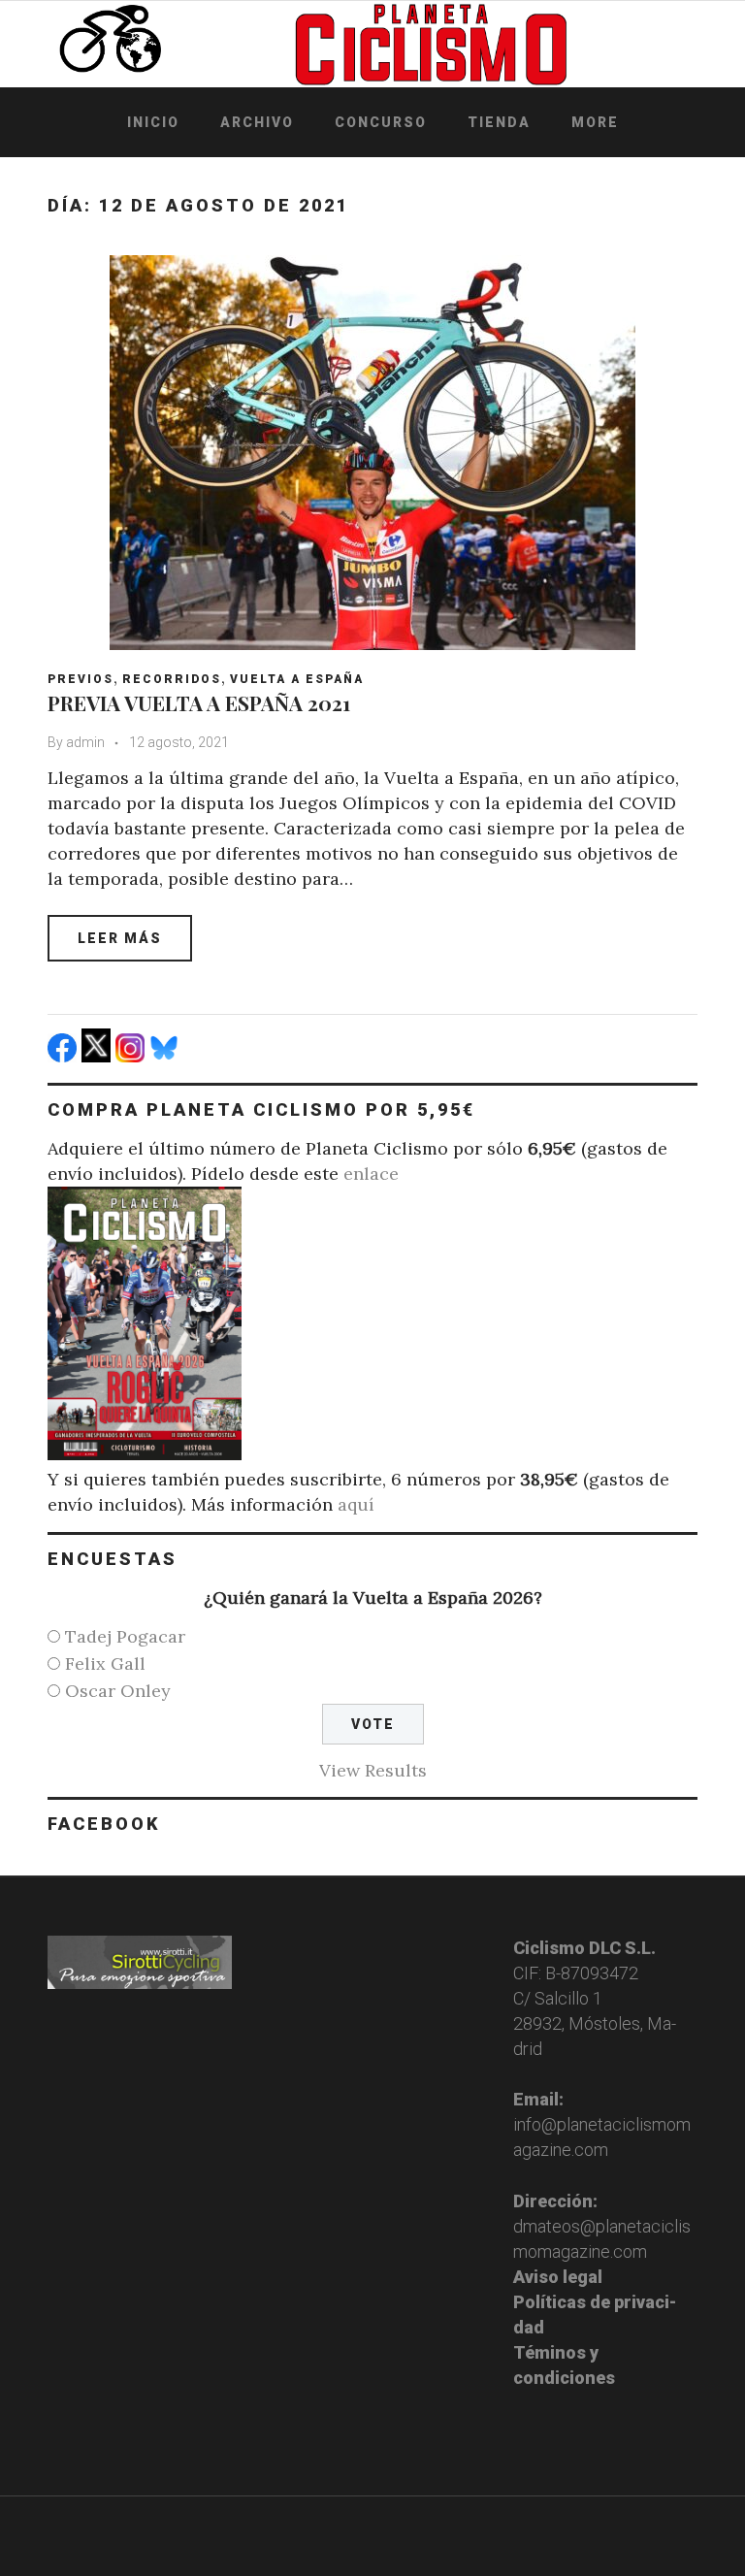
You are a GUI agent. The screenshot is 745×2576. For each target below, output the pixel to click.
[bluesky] (166, 1056)
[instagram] (132, 1056)
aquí (356, 1504)
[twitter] (98, 1056)
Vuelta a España (297, 679)
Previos (81, 679)
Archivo (257, 122)
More (595, 122)
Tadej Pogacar (125, 1636)
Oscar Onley (118, 1691)
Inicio (153, 122)
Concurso (381, 122)
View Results (373, 1770)
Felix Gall (105, 1663)
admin (85, 742)
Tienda (499, 122)
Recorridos (172, 679)
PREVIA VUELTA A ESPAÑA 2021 (199, 702)
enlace (371, 1174)
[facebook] (65, 1056)
